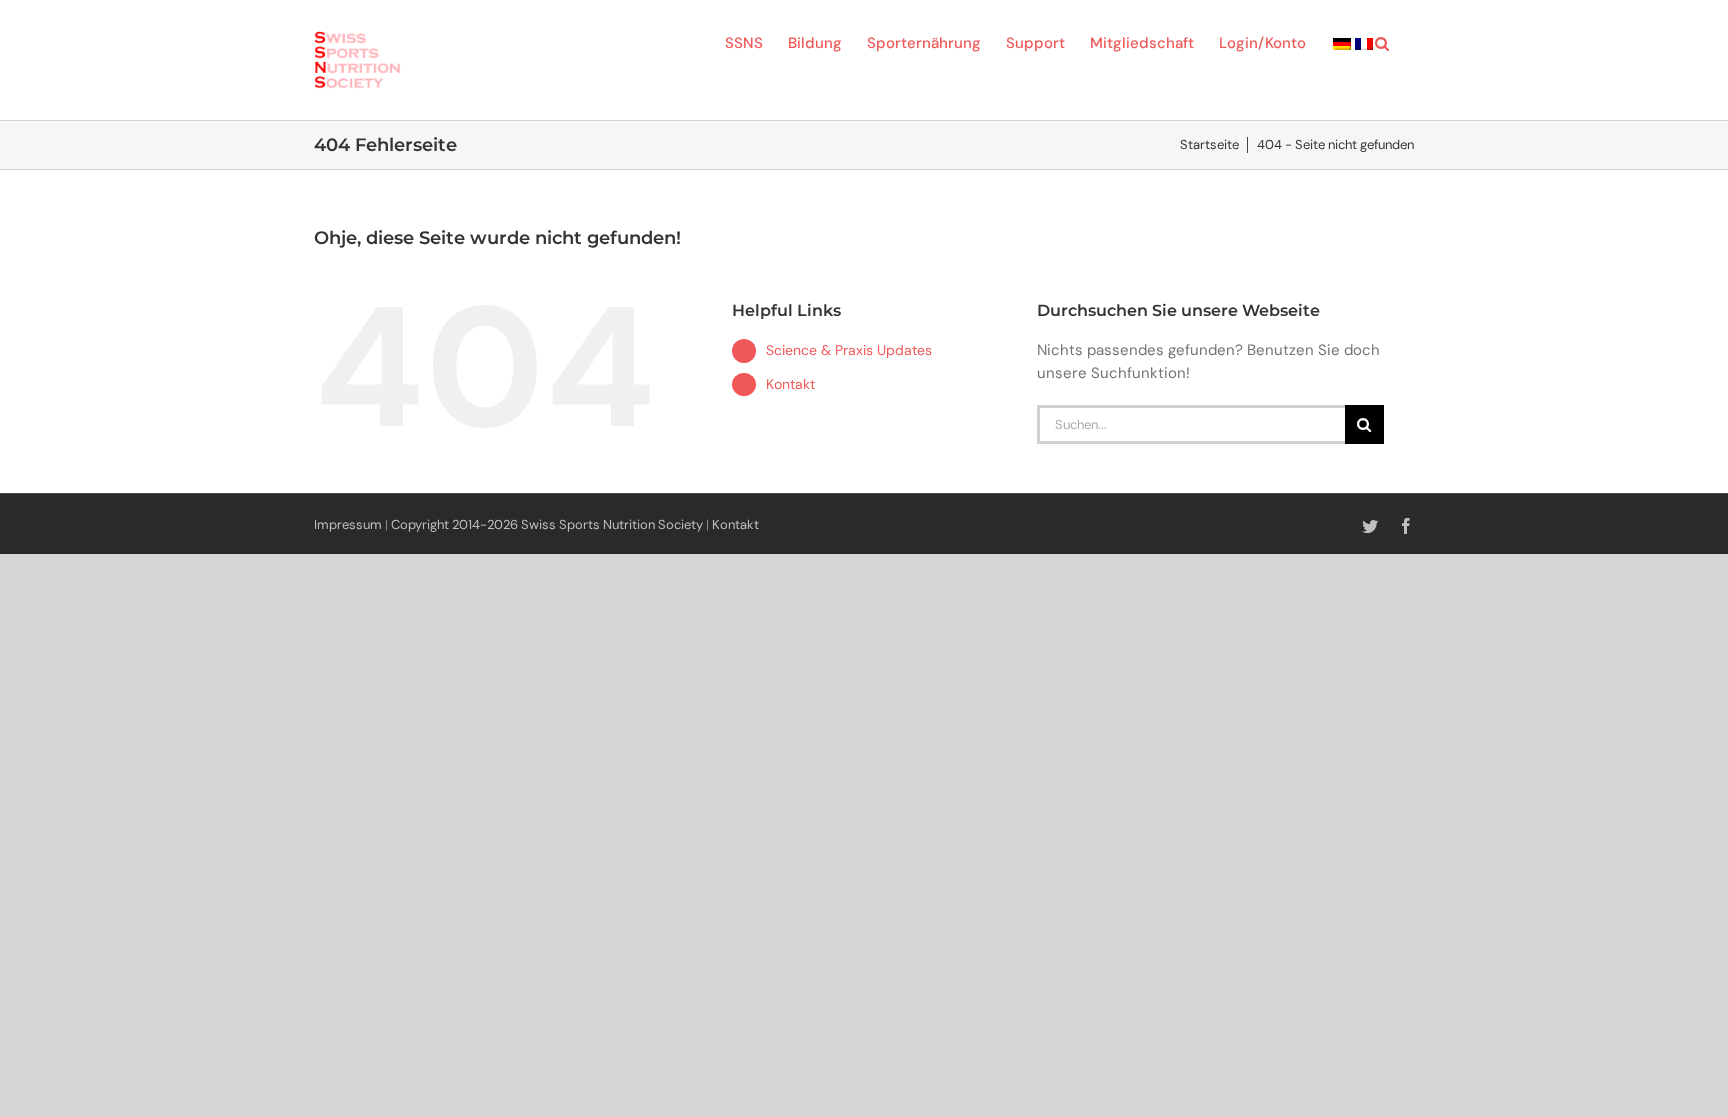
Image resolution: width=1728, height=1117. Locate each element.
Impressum (348, 524)
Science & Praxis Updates (849, 350)
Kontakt (790, 384)
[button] (1382, 42)
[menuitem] (1342, 42)
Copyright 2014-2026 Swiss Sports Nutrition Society (547, 524)
